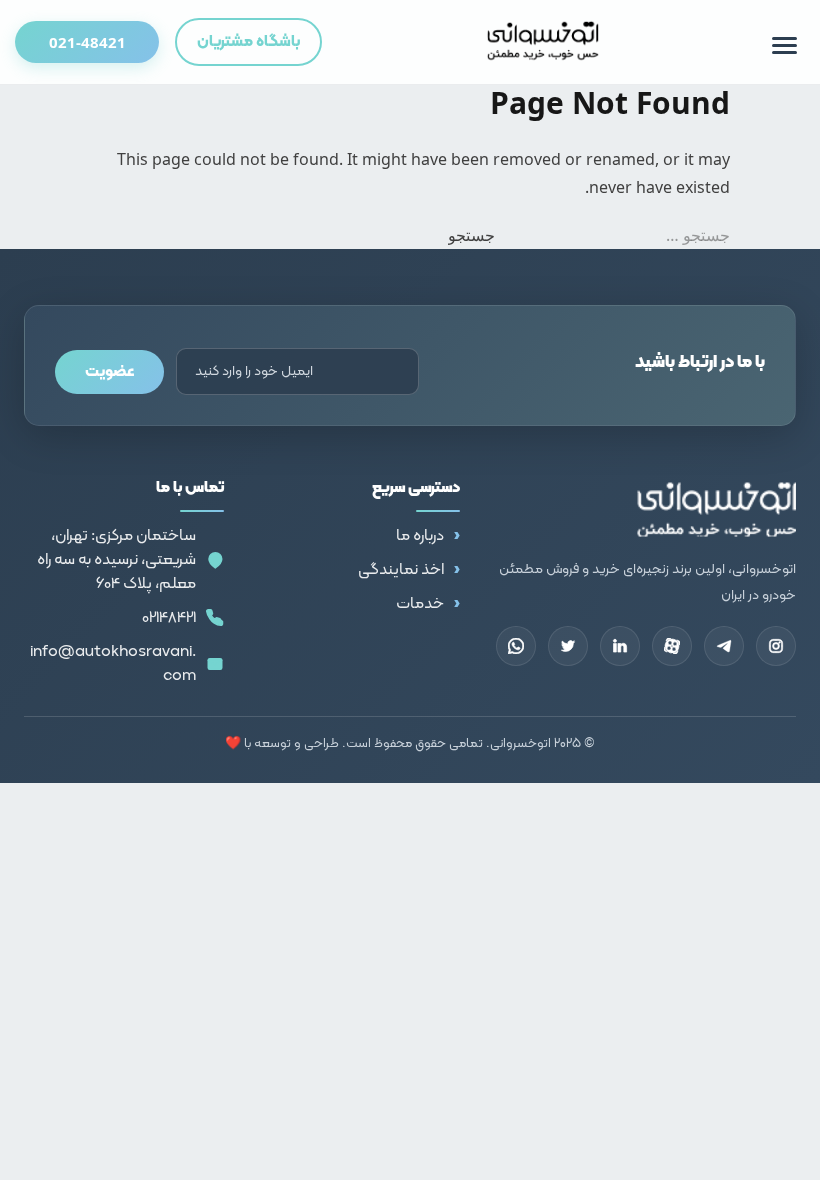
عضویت (109, 372)
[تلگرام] (724, 646)
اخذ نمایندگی (401, 570)
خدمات (420, 604)
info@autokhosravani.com (113, 664)
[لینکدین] (620, 646)
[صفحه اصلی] (543, 42)
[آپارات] (672, 646)
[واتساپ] (516, 646)
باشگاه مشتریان (248, 42)
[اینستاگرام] (776, 646)
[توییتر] (568, 646)
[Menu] (784, 45)
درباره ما (420, 536)
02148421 (169, 618)
